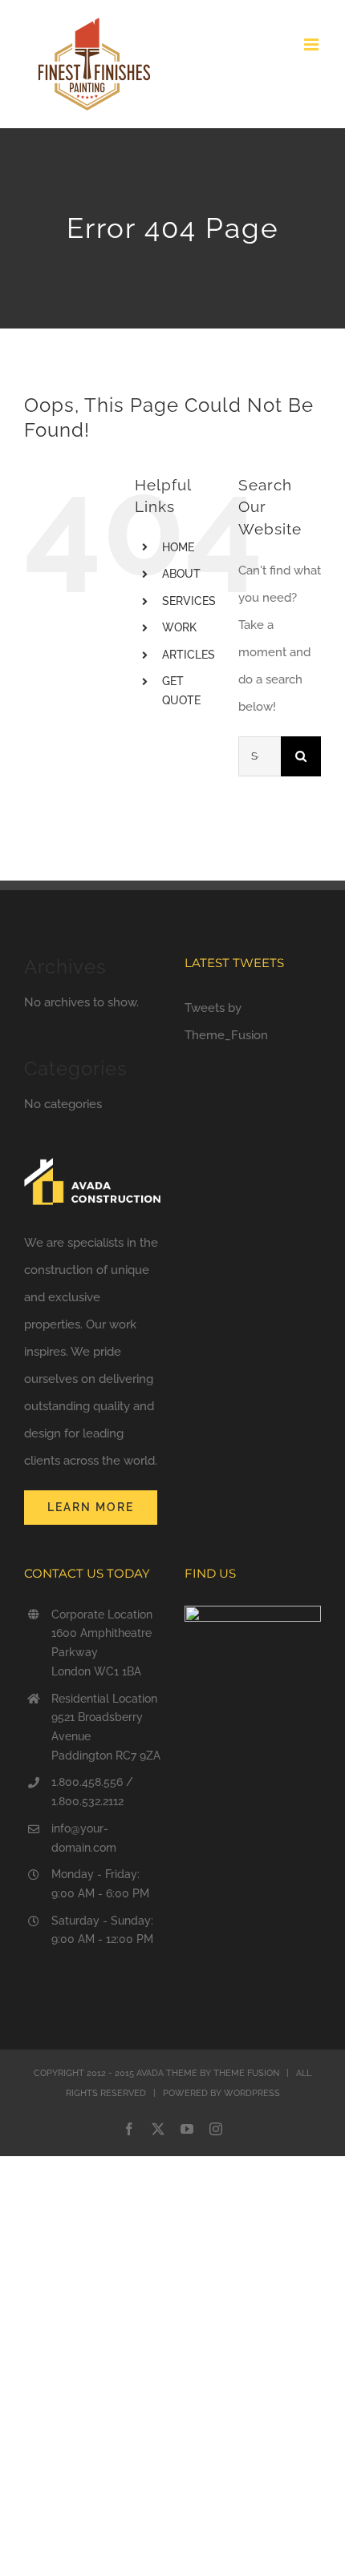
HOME (178, 547)
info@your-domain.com (84, 1838)
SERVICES (189, 601)
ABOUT (181, 574)
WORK (179, 627)
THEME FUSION (246, 2073)
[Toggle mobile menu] (313, 44)
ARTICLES (189, 655)
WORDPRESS (252, 2093)
